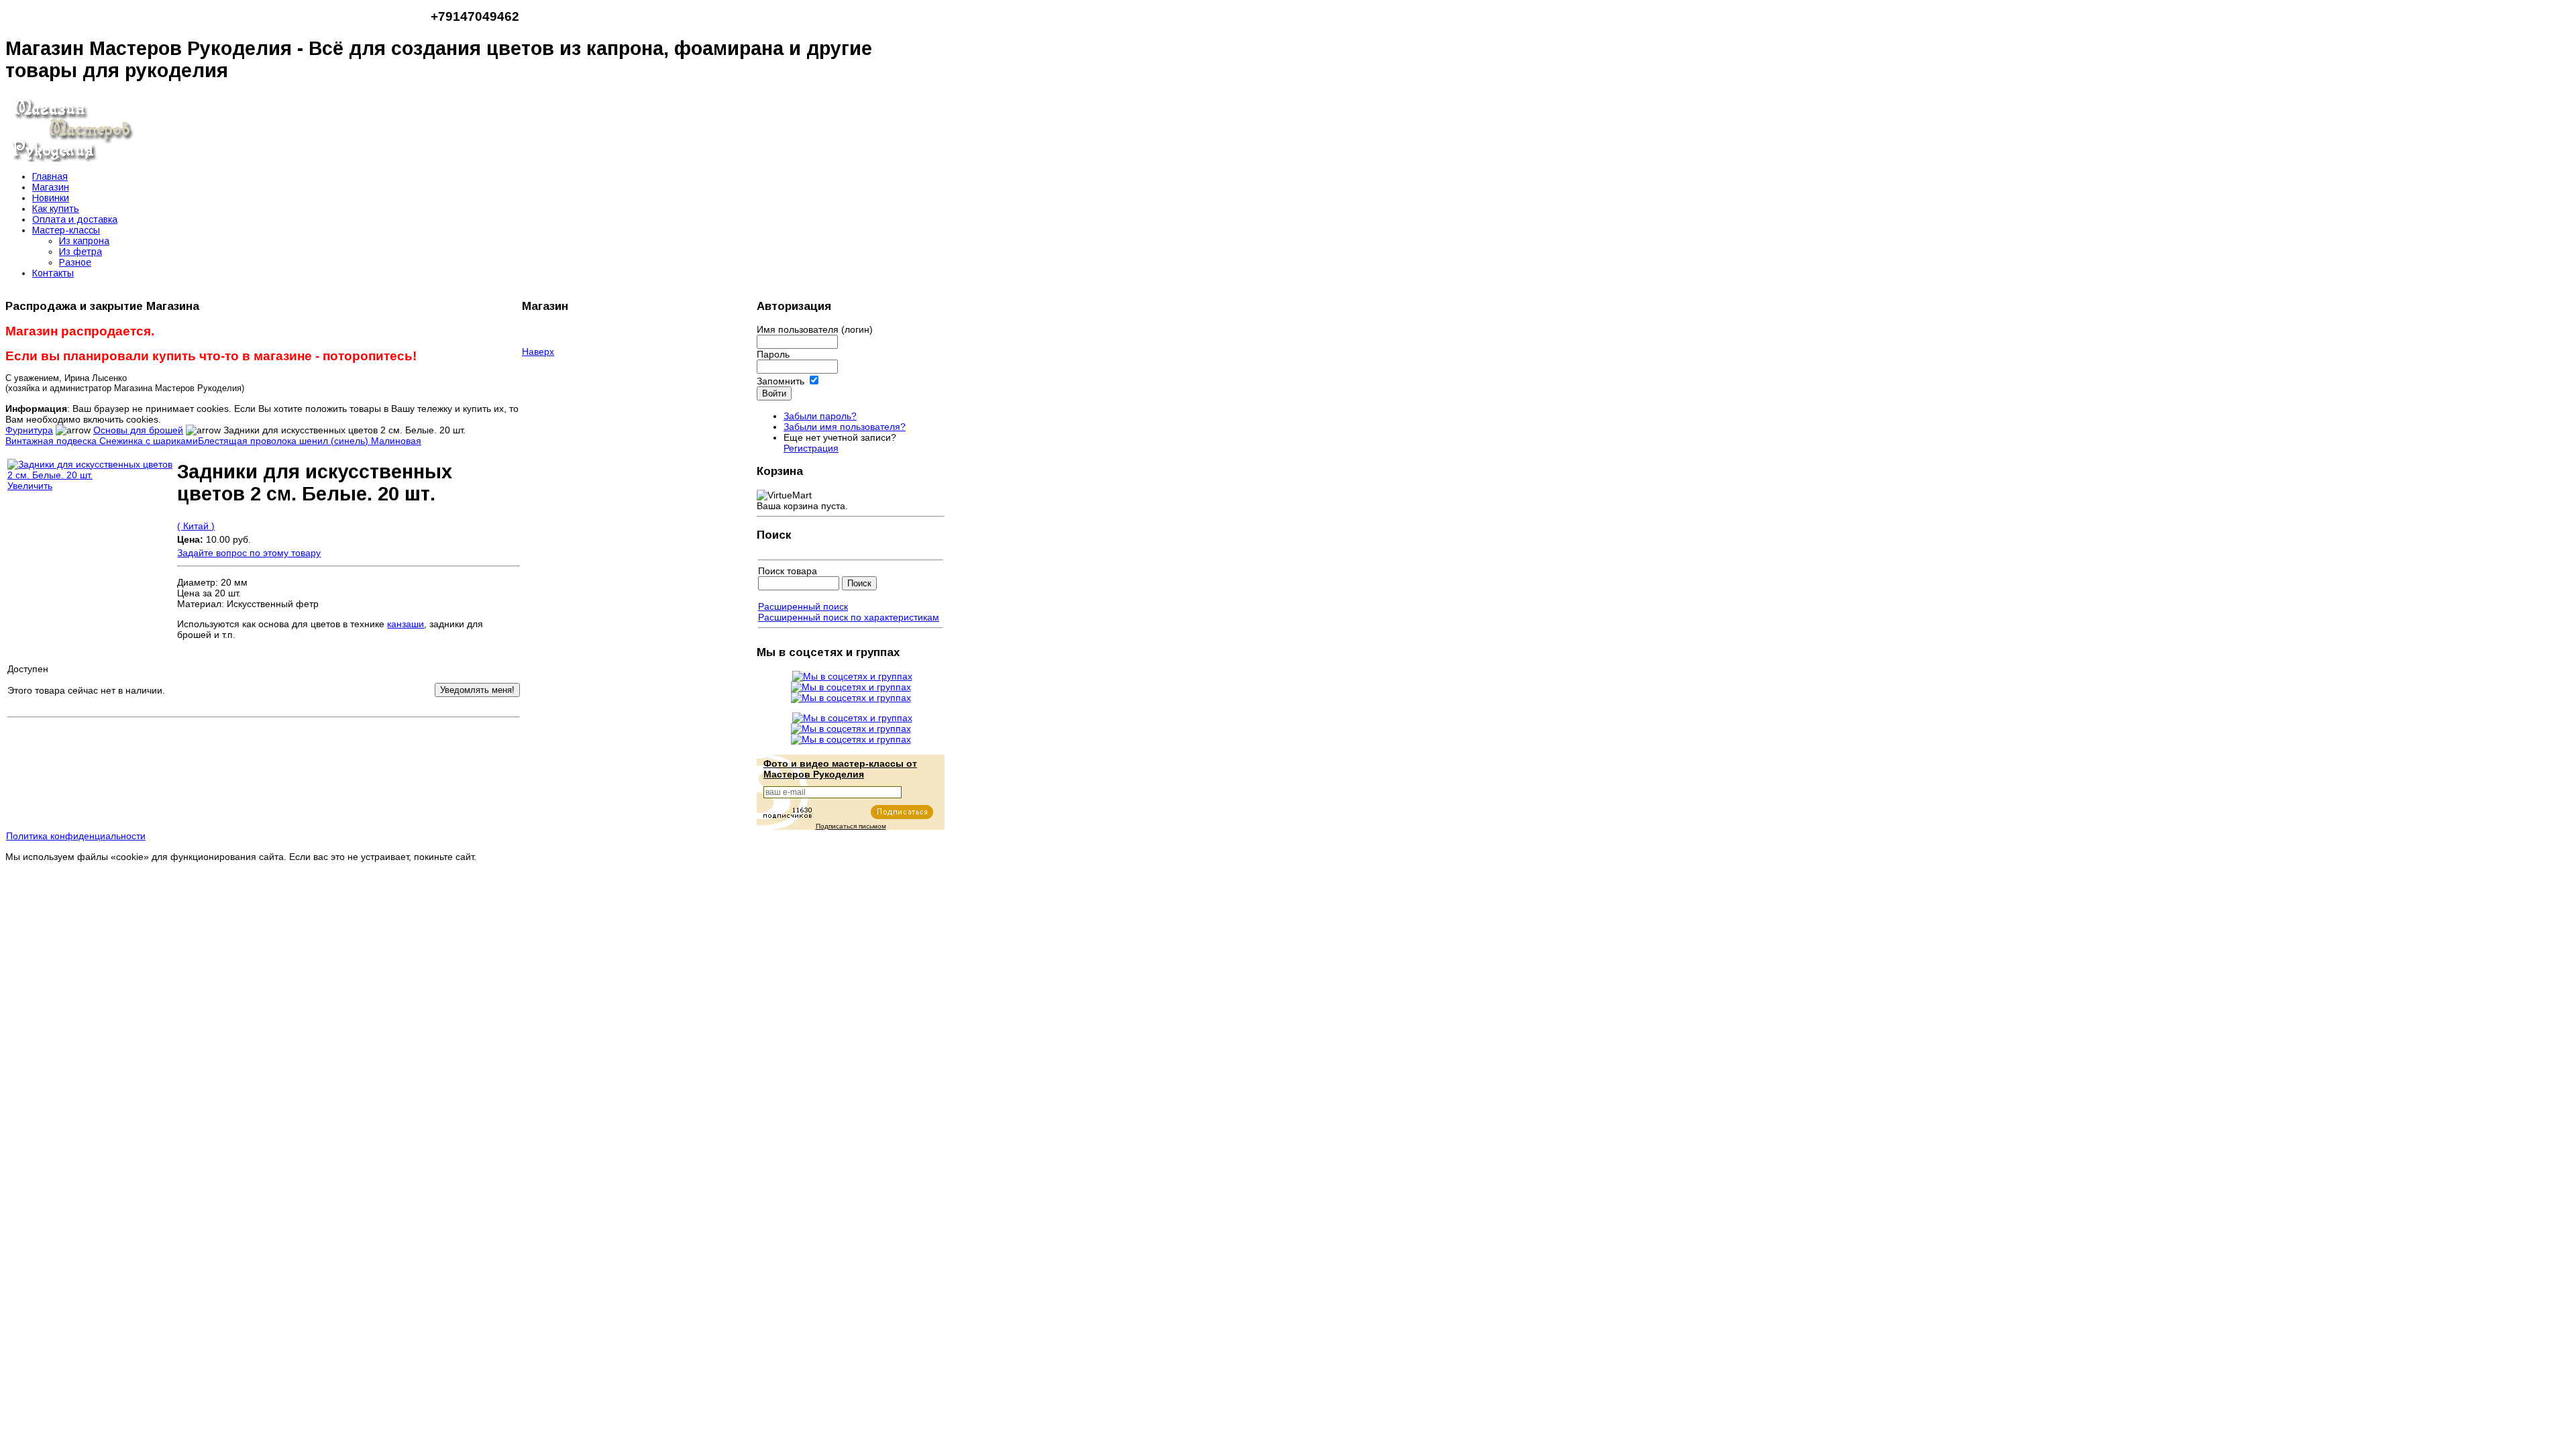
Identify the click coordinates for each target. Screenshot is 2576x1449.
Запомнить (781, 381)
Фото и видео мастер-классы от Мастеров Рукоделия (840, 769)
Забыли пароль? (820, 416)
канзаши (406, 624)
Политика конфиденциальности (76, 836)
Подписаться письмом (851, 826)
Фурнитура (29, 430)
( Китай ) (196, 526)
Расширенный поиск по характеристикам (849, 617)
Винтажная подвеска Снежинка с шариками (102, 441)
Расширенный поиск (803, 606)
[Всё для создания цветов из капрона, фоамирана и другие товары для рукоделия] (72, 158)
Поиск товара (788, 571)
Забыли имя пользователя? (845, 427)
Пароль (773, 354)
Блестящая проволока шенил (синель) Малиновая (310, 441)
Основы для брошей (138, 430)
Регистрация (811, 448)
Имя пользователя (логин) (815, 329)
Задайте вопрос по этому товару (249, 553)
